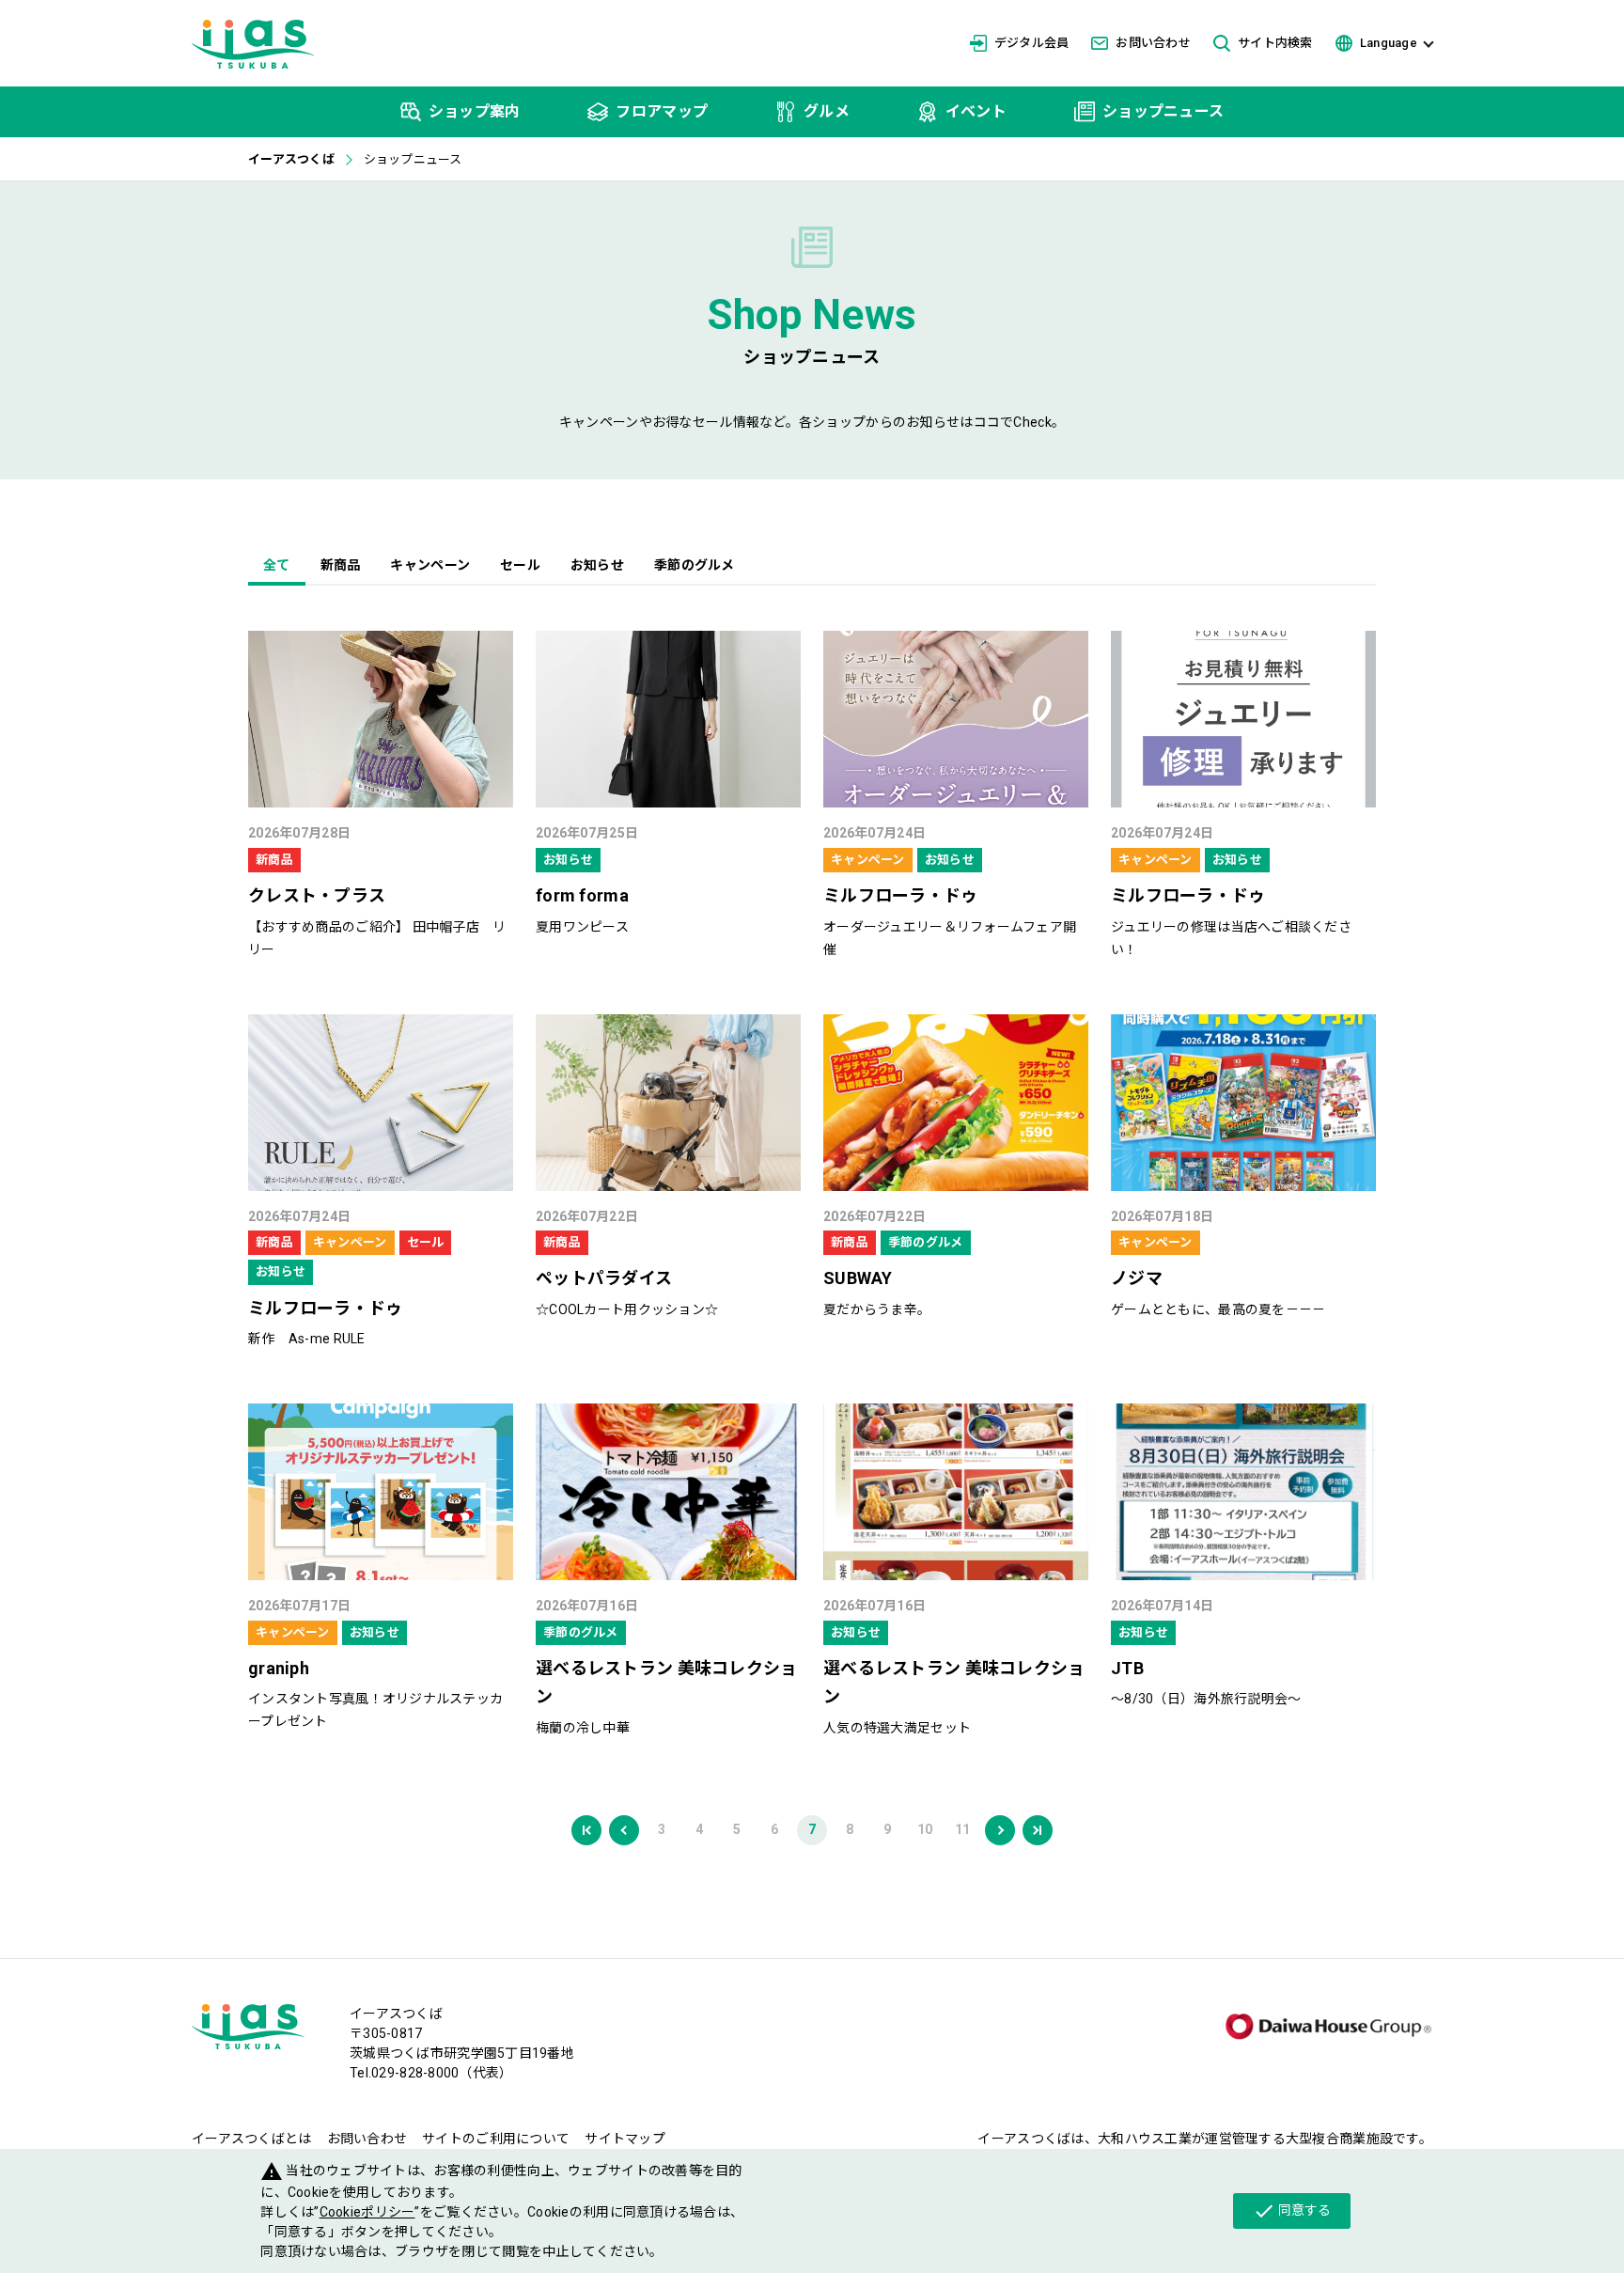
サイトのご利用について (496, 2139)
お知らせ (597, 565)
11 (963, 1829)
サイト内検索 (1275, 43)
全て (277, 565)
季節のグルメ (695, 565)
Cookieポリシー (367, 2212)
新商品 (341, 565)
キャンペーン (430, 565)
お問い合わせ (1153, 43)
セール (520, 565)
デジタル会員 (1032, 43)
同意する (1292, 2211)
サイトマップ (625, 2139)
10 (925, 1829)
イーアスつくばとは (252, 2139)
